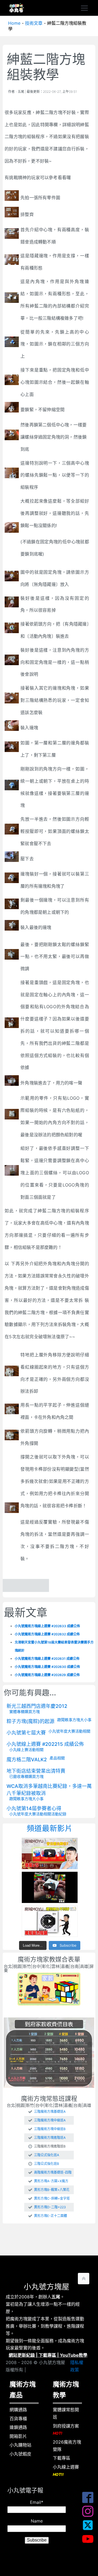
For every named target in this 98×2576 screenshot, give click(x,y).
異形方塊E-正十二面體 (50, 2216)
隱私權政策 (77, 2366)
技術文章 (34, 23)
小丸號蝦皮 (20, 2454)
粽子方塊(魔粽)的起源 (30, 1721)
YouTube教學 (74, 2355)
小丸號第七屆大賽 (26, 1733)
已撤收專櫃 (19, 1776)
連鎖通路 (18, 2427)
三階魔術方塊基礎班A (50, 2112)
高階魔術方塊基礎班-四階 (53, 2172)
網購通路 (18, 2410)
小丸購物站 (20, 2445)
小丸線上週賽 (66, 2470)
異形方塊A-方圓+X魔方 (51, 2181)
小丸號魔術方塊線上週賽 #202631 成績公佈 (47, 1659)
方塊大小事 (82, 1720)
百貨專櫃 (18, 2419)
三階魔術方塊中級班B (50, 2129)
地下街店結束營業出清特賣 (36, 1771)
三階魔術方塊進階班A (50, 2138)
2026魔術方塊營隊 (67, 2446)
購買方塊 (32, 1711)
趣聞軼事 (65, 1720)
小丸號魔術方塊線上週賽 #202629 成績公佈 (47, 1675)
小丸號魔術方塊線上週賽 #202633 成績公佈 (47, 1626)
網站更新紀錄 (22, 2355)
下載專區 (47, 2355)
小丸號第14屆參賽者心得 (34, 1808)
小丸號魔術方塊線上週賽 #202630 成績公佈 (47, 1667)
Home (14, 23)
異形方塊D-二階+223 (50, 2207)
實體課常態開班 (66, 2413)
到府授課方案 (66, 2429)
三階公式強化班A (47, 2155)
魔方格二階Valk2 (27, 1760)
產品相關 (57, 1758)
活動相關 (83, 1731)
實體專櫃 (17, 1711)
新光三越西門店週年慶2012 (37, 1706)
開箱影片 (18, 2436)
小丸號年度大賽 (62, 1731)
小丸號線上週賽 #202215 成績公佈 (45, 1744)
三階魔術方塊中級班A (50, 2120)
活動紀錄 (59, 1814)
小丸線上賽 (19, 1750)
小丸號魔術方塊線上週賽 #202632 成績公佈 (47, 1634)
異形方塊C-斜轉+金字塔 (52, 2199)
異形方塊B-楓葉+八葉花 (52, 2190)
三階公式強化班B (47, 2164)
